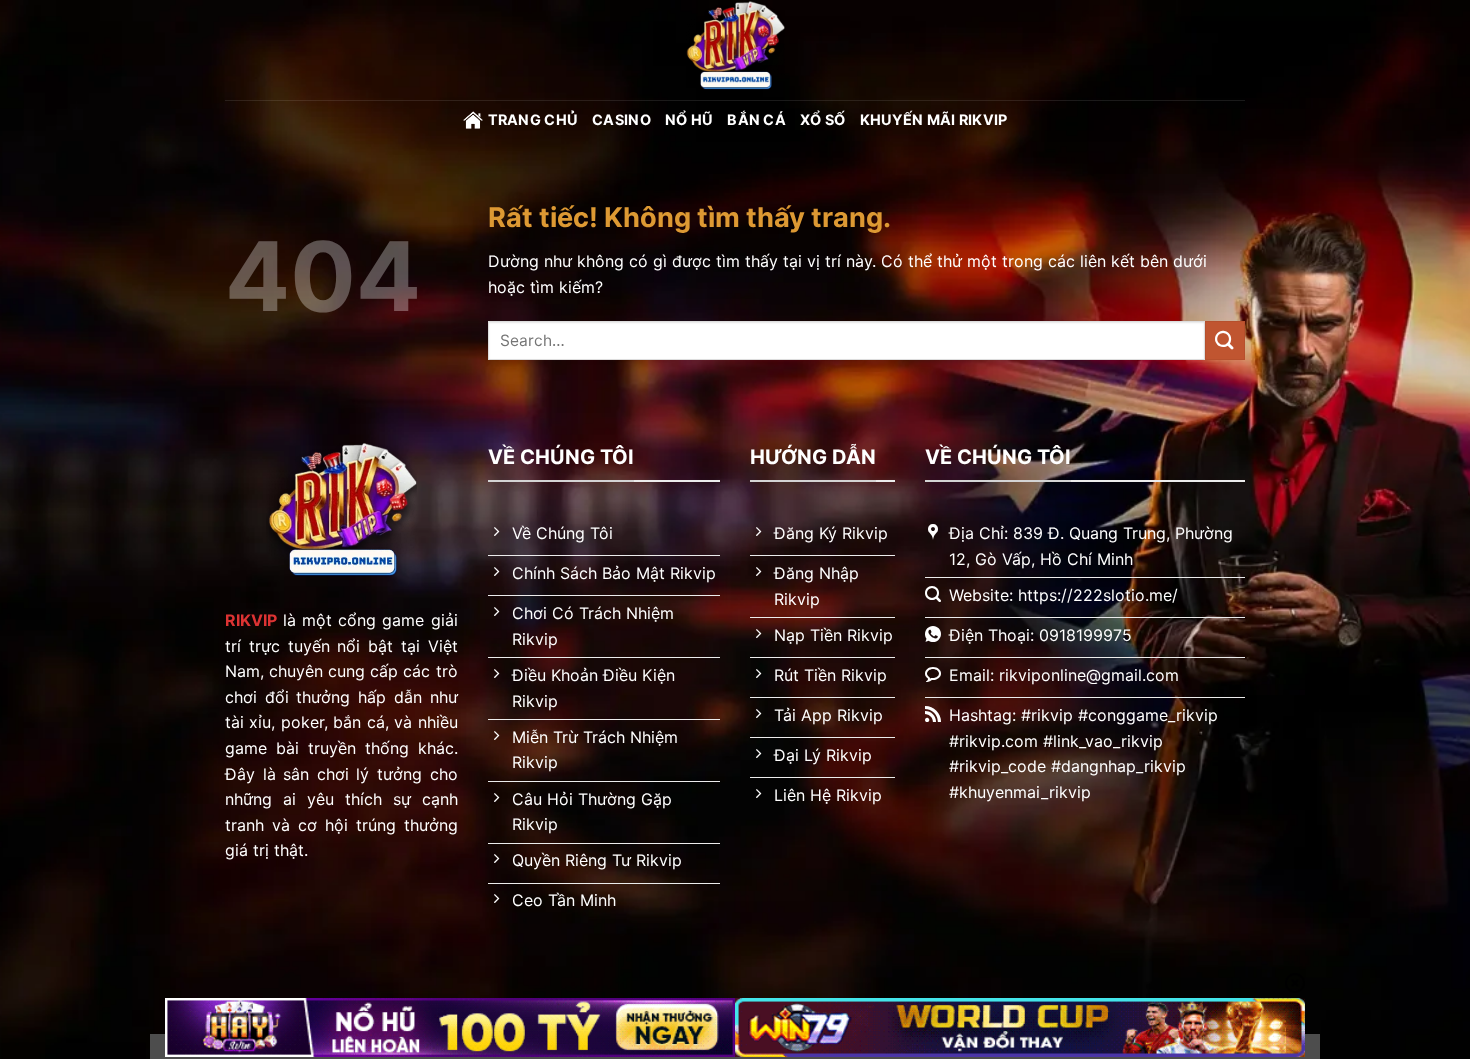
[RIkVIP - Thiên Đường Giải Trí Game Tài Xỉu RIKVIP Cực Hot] (735, 50)
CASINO (621, 119)
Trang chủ (533, 119)
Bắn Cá (756, 119)
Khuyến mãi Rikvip (934, 119)
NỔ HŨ (689, 119)
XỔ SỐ (822, 119)
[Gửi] (1225, 340)
